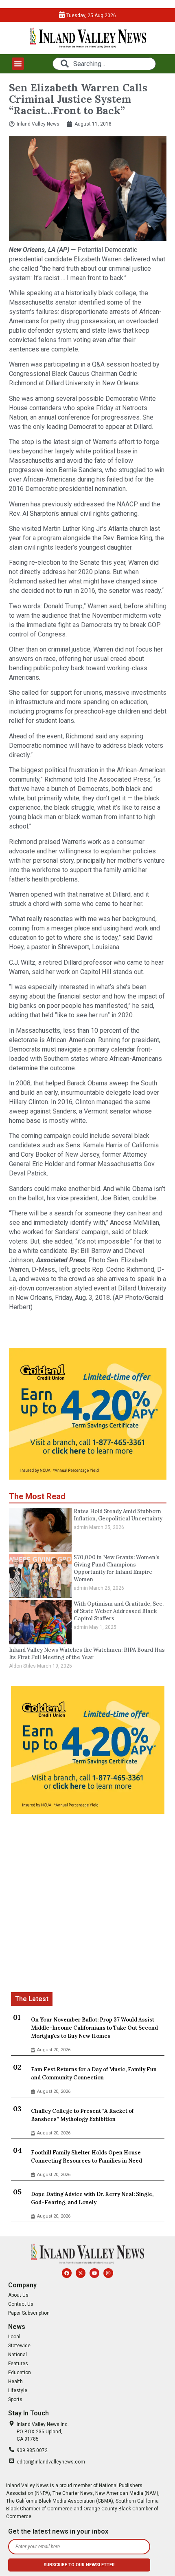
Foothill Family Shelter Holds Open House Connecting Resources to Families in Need (86, 2157)
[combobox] (104, 64)
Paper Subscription (29, 2313)
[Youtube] (94, 2273)
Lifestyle (18, 2390)
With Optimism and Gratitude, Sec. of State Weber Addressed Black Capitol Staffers (119, 1611)
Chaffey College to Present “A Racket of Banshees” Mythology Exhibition (82, 2115)
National (17, 2355)
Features (18, 2364)
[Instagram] (108, 2273)
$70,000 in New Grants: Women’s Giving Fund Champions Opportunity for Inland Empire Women (117, 1568)
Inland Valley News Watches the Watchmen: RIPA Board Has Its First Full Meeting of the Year (87, 1654)
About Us (18, 2295)
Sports (15, 2399)
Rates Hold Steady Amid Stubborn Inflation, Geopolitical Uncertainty (118, 1515)
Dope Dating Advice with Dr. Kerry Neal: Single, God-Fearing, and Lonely (92, 2198)
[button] (18, 64)
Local (14, 2337)
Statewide (19, 2346)
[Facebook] (67, 2273)
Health (15, 2382)
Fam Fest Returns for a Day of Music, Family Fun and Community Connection (94, 2073)
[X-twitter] (81, 2273)
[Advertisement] (87, 1904)
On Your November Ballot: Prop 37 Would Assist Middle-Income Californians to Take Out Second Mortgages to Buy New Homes (94, 2028)
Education (20, 2373)
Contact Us (21, 2304)
